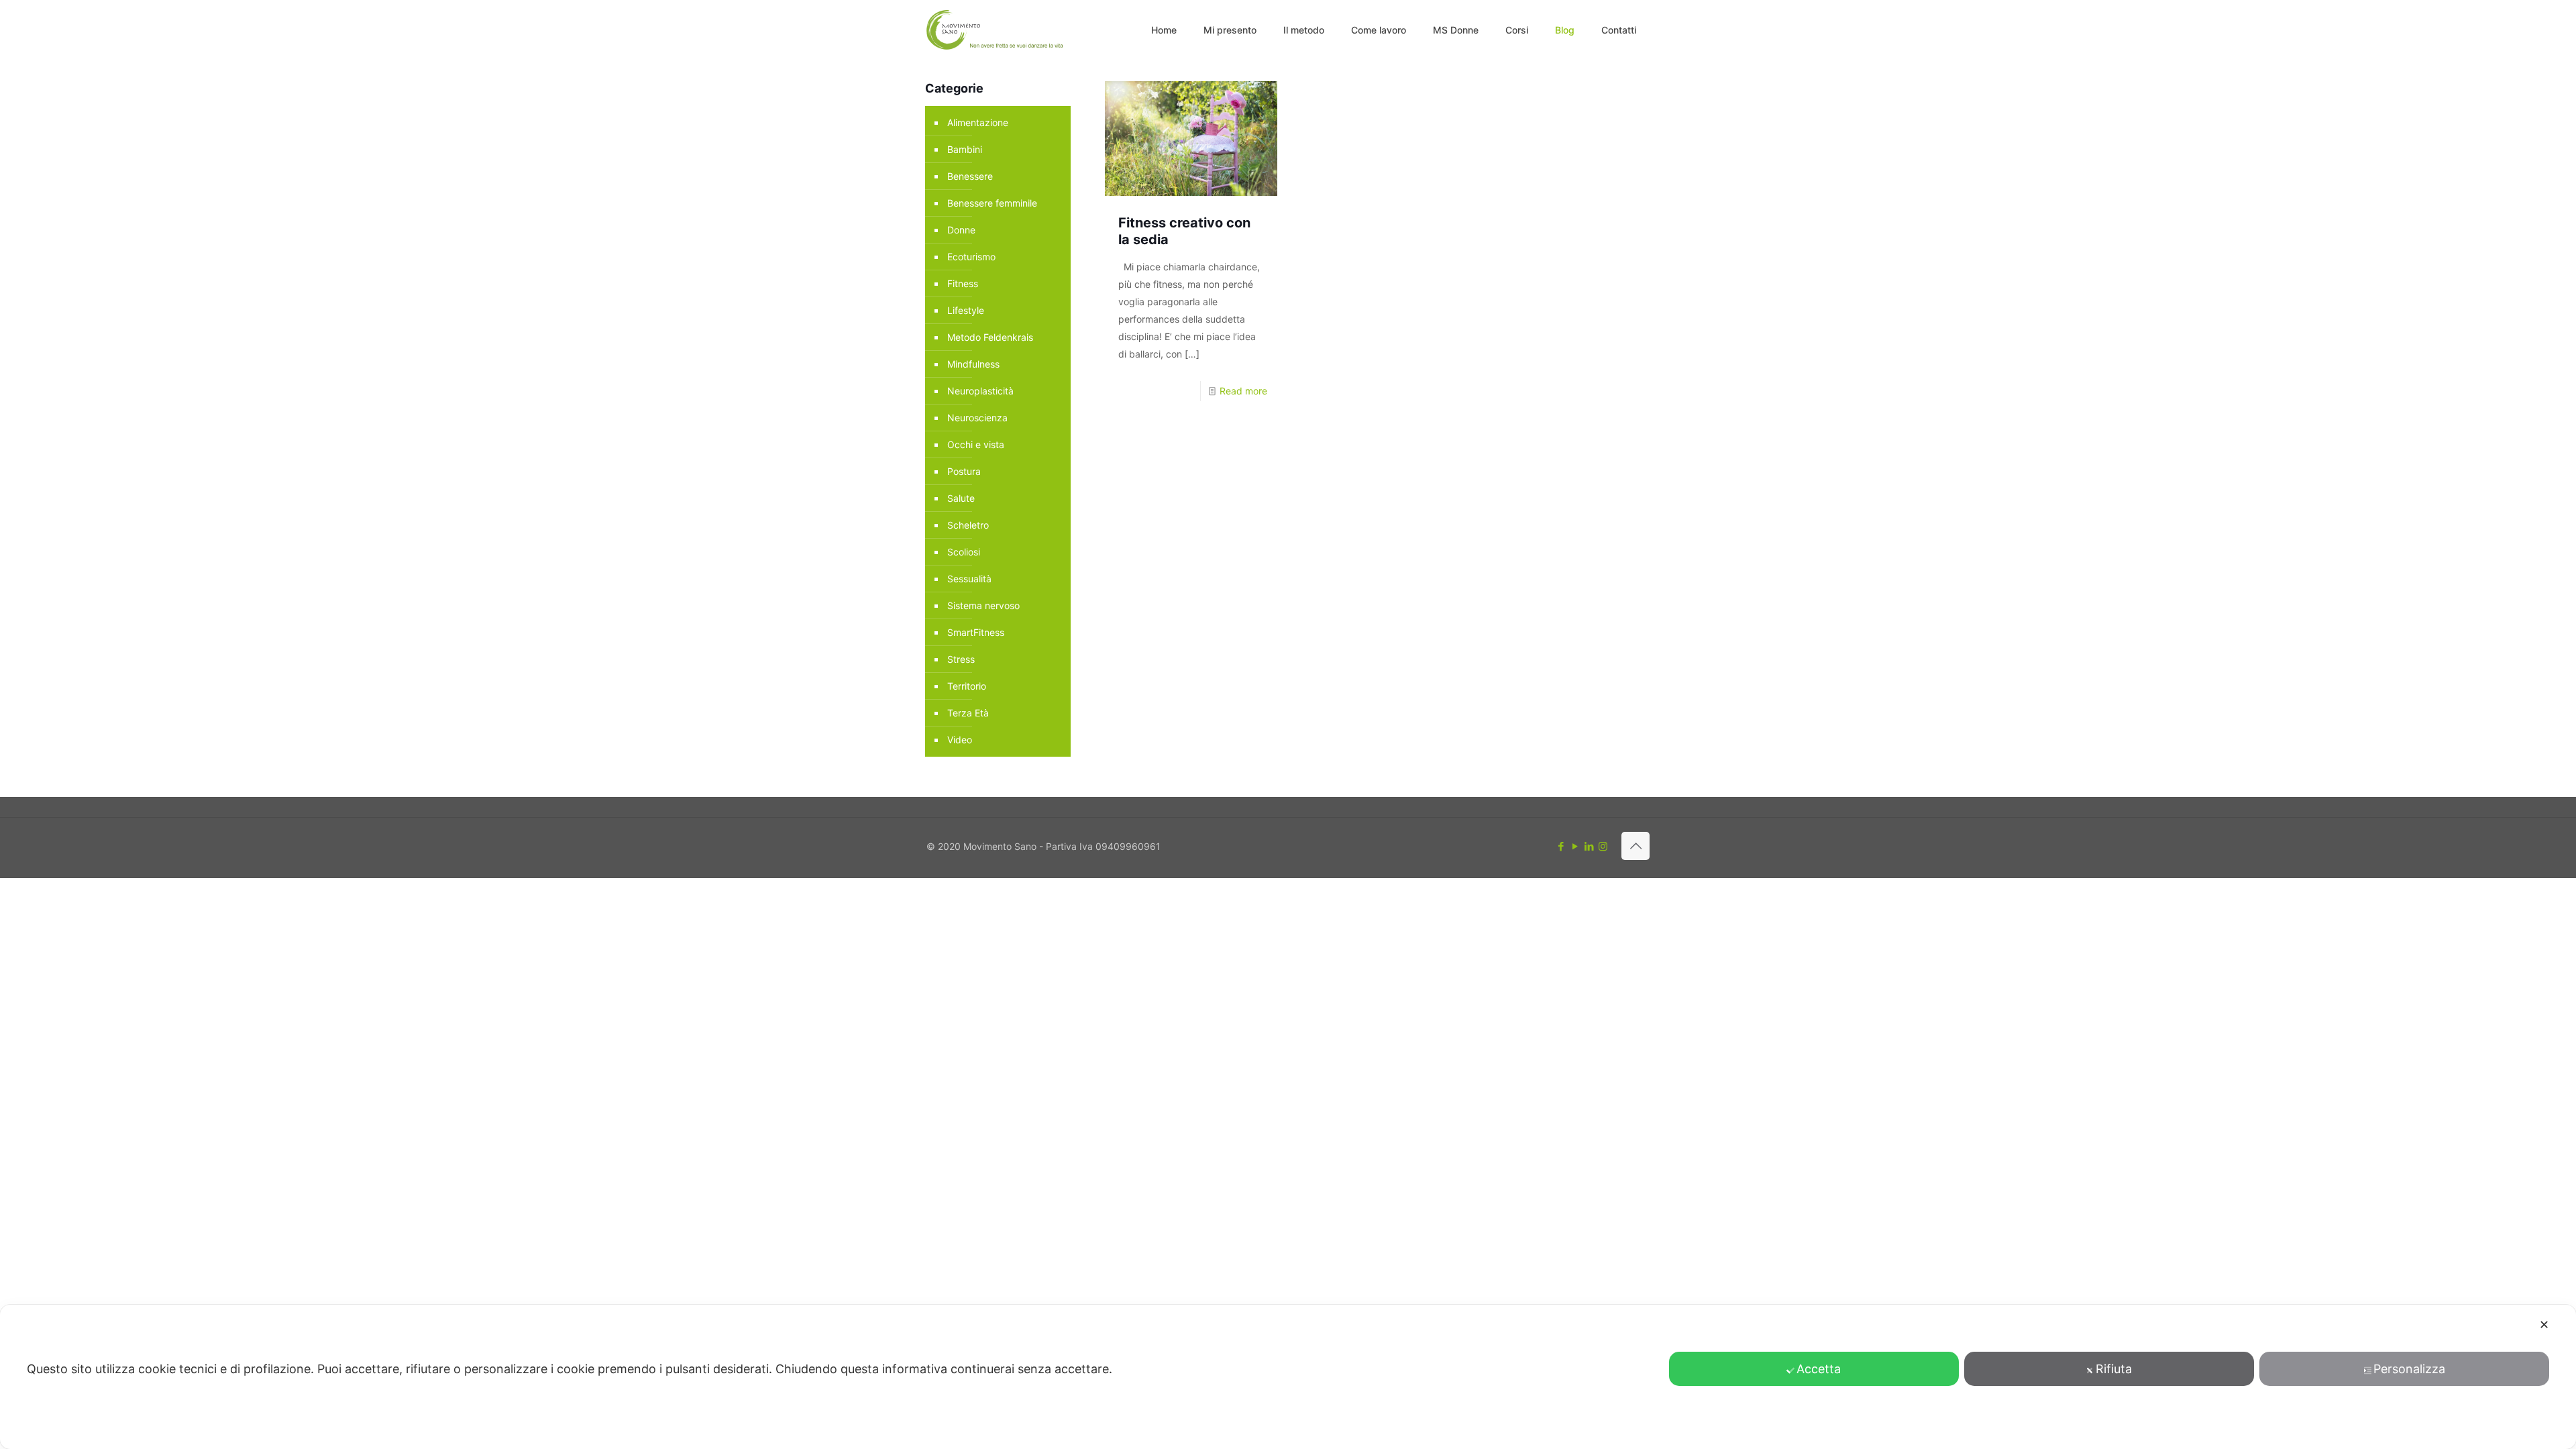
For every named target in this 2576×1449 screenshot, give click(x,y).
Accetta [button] (1819, 1369)
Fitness (963, 283)
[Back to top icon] (1635, 846)
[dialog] (1288, 1377)
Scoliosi (964, 552)
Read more (1243, 391)
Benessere (970, 176)
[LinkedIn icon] (1589, 846)
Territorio (967, 686)
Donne (961, 230)
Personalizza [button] (2409, 1369)
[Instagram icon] (1603, 846)
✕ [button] (2544, 1325)
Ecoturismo (971, 257)
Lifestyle (966, 310)
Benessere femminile (992, 203)
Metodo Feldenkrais (990, 337)
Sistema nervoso (983, 605)
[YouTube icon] (1575, 846)
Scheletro (968, 525)
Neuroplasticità (980, 391)
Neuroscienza (977, 418)
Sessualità (969, 579)
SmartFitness (976, 632)
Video (960, 740)
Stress (961, 659)
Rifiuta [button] (2114, 1369)
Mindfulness (973, 364)
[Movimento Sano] (997, 30)
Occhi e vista (976, 444)
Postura (964, 471)
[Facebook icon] (1561, 846)
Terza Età (968, 713)
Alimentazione (978, 122)
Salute (961, 498)
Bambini (965, 149)
